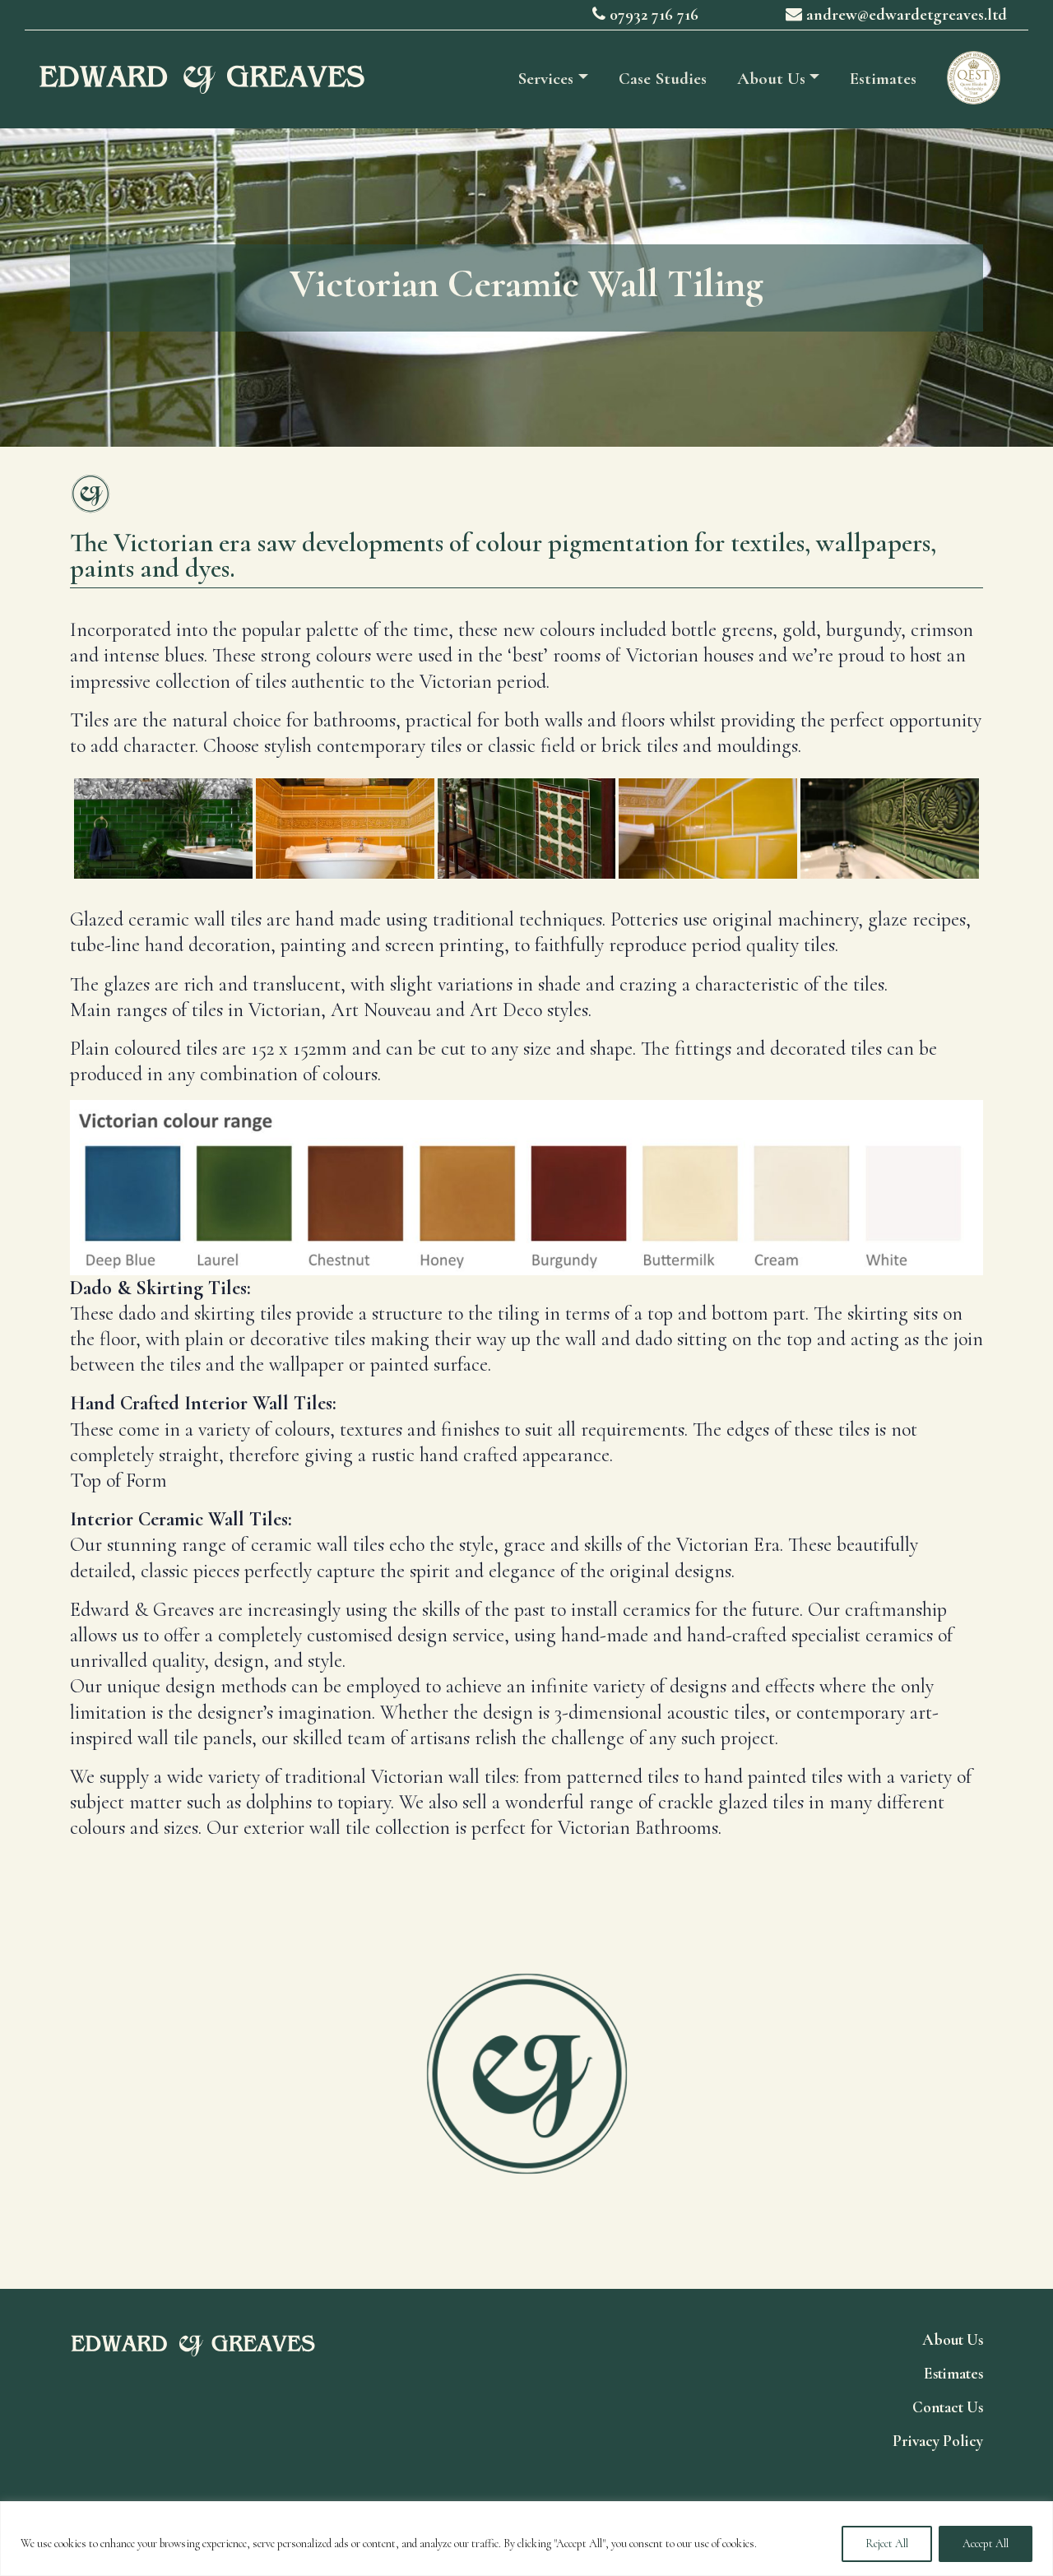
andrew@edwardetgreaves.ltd (905, 15)
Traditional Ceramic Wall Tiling (223, 2114)
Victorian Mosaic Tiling (831, 2087)
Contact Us (948, 2407)
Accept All (986, 2544)
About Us (953, 2340)
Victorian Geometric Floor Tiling (831, 2059)
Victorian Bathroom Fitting (223, 2087)
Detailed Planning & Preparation (831, 2114)
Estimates (883, 79)
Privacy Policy (938, 2441)
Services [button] (545, 79)
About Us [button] (771, 79)
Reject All (887, 2544)
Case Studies (663, 79)
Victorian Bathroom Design (223, 2059)
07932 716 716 (652, 15)
